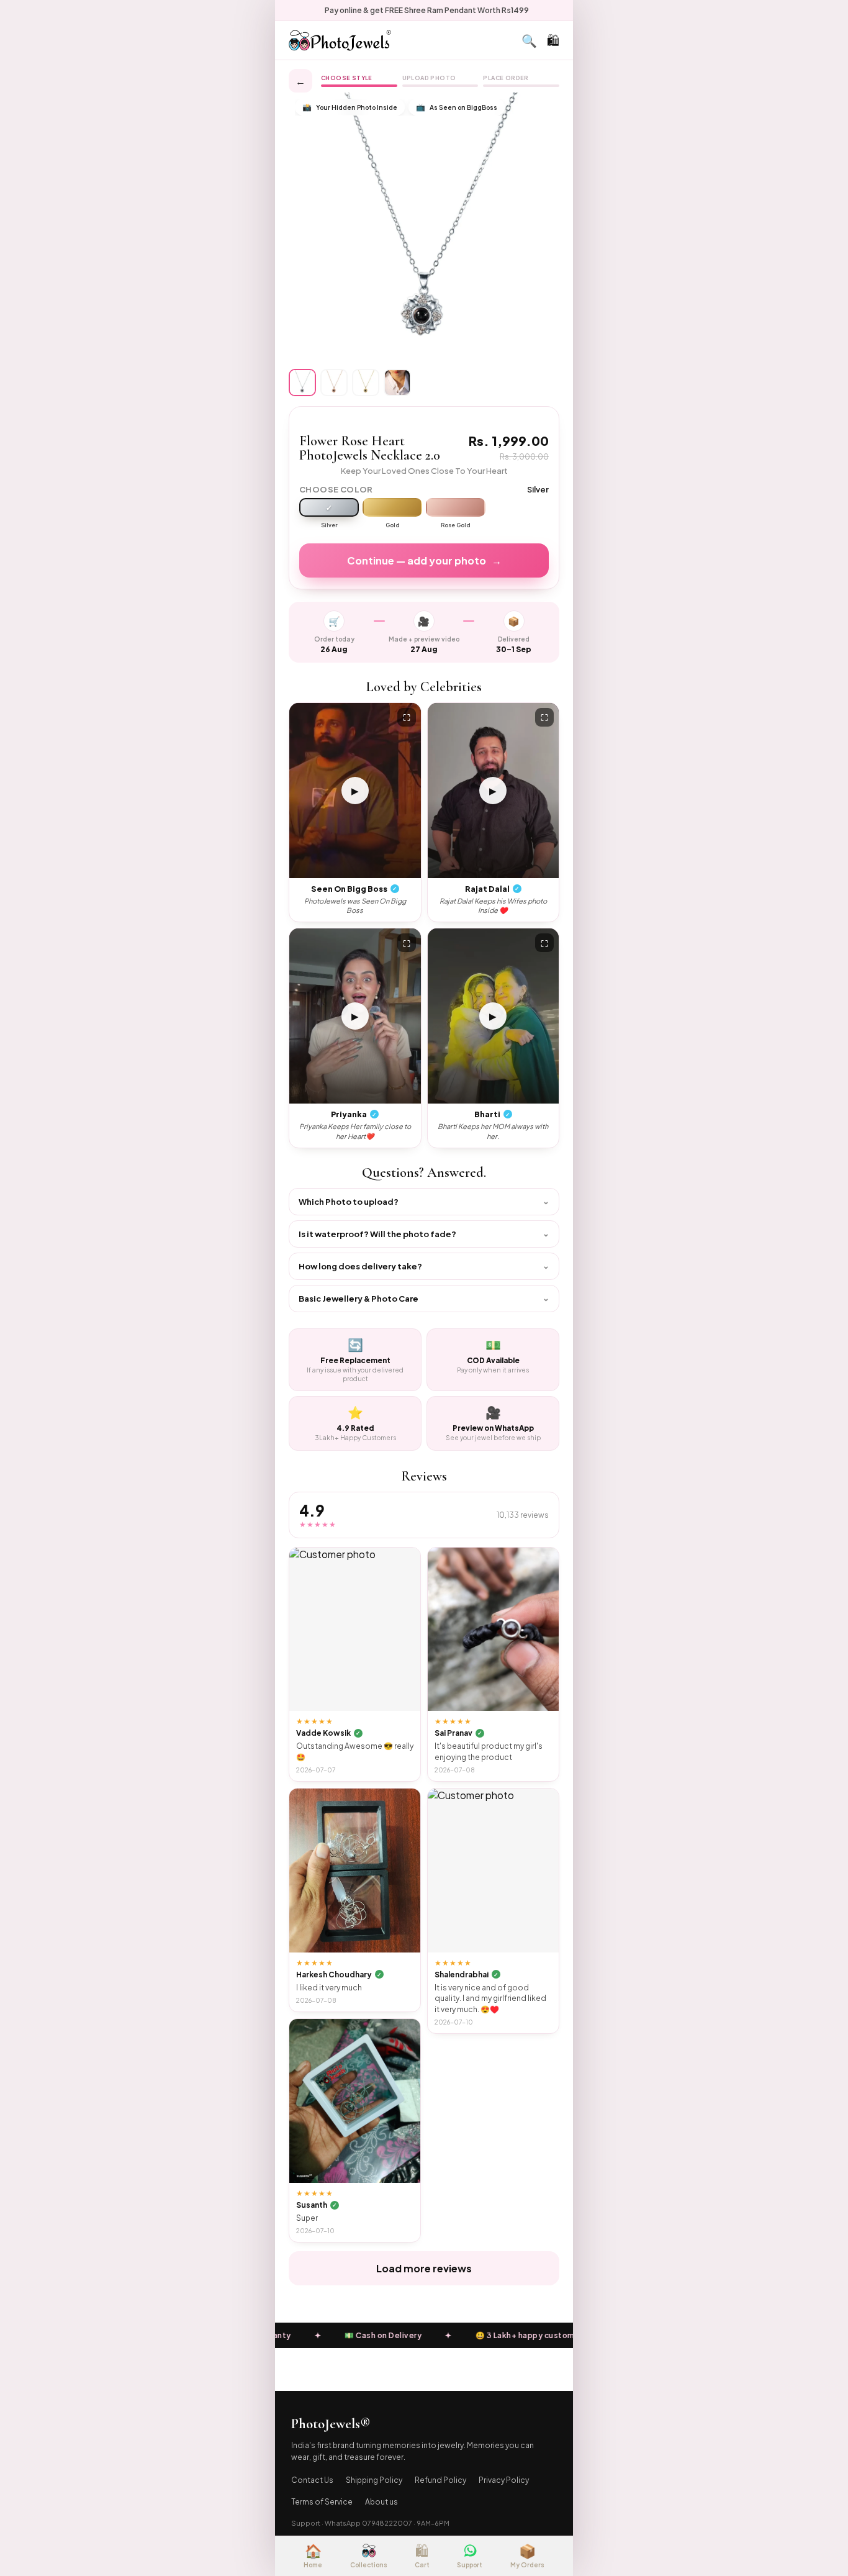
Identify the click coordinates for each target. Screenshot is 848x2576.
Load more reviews (424, 2268)
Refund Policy (440, 2480)
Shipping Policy (374, 2480)
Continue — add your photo (424, 560)
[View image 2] (334, 383)
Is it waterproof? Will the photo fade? (424, 1234)
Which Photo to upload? (424, 1201)
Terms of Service (322, 2502)
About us (381, 2502)
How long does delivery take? (424, 1266)
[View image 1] (302, 383)
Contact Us (312, 2480)
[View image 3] (366, 383)
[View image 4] (397, 383)
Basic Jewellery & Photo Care (424, 1298)
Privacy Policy (504, 2480)
